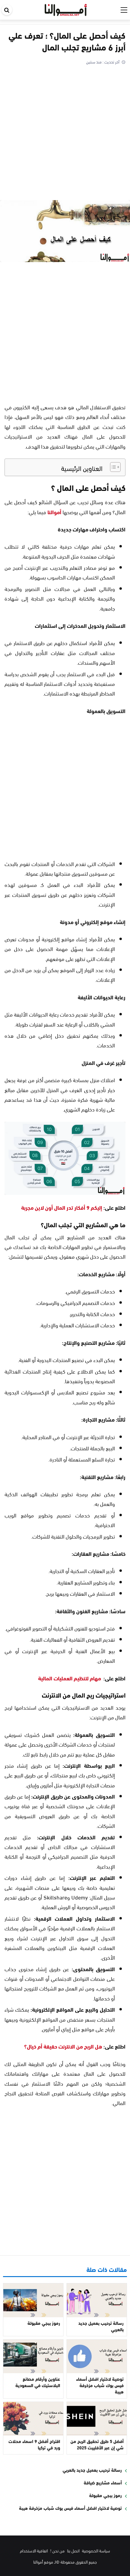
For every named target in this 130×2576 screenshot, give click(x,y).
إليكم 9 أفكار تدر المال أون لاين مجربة (62, 1207)
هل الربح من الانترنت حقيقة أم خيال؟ (63, 2046)
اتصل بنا (73, 2550)
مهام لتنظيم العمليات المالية (70, 1678)
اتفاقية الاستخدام (34, 2550)
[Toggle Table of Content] (112, 467)
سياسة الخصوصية (96, 2550)
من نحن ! (57, 2550)
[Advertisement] (65, 134)
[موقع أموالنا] (66, 9)
